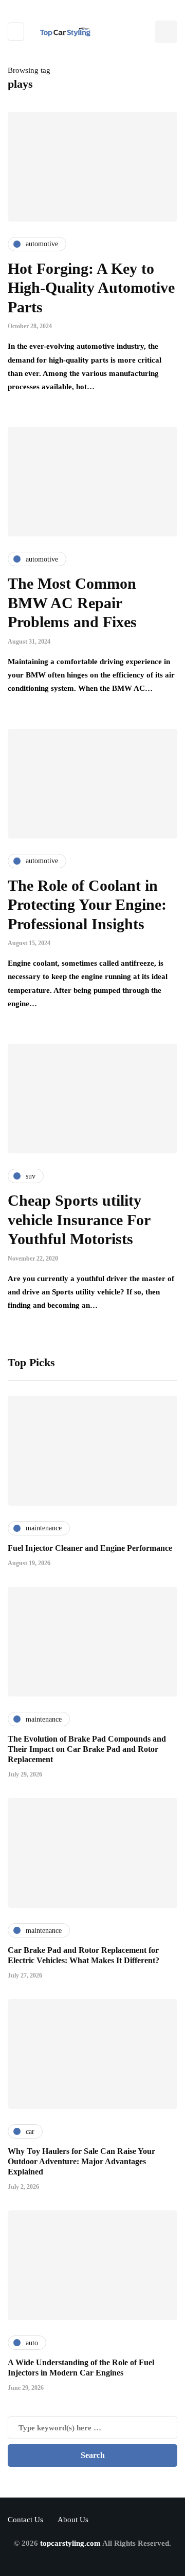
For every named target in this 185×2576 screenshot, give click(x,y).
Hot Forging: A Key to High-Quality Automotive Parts (91, 288)
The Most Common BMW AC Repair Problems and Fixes (72, 603)
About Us (73, 2520)
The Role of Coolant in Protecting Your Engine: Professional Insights (87, 905)
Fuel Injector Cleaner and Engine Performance (90, 1548)
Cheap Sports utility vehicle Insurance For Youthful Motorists (79, 1220)
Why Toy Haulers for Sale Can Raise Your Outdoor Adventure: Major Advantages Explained (81, 2161)
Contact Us (25, 2520)
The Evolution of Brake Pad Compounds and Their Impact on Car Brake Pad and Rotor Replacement (87, 1749)
